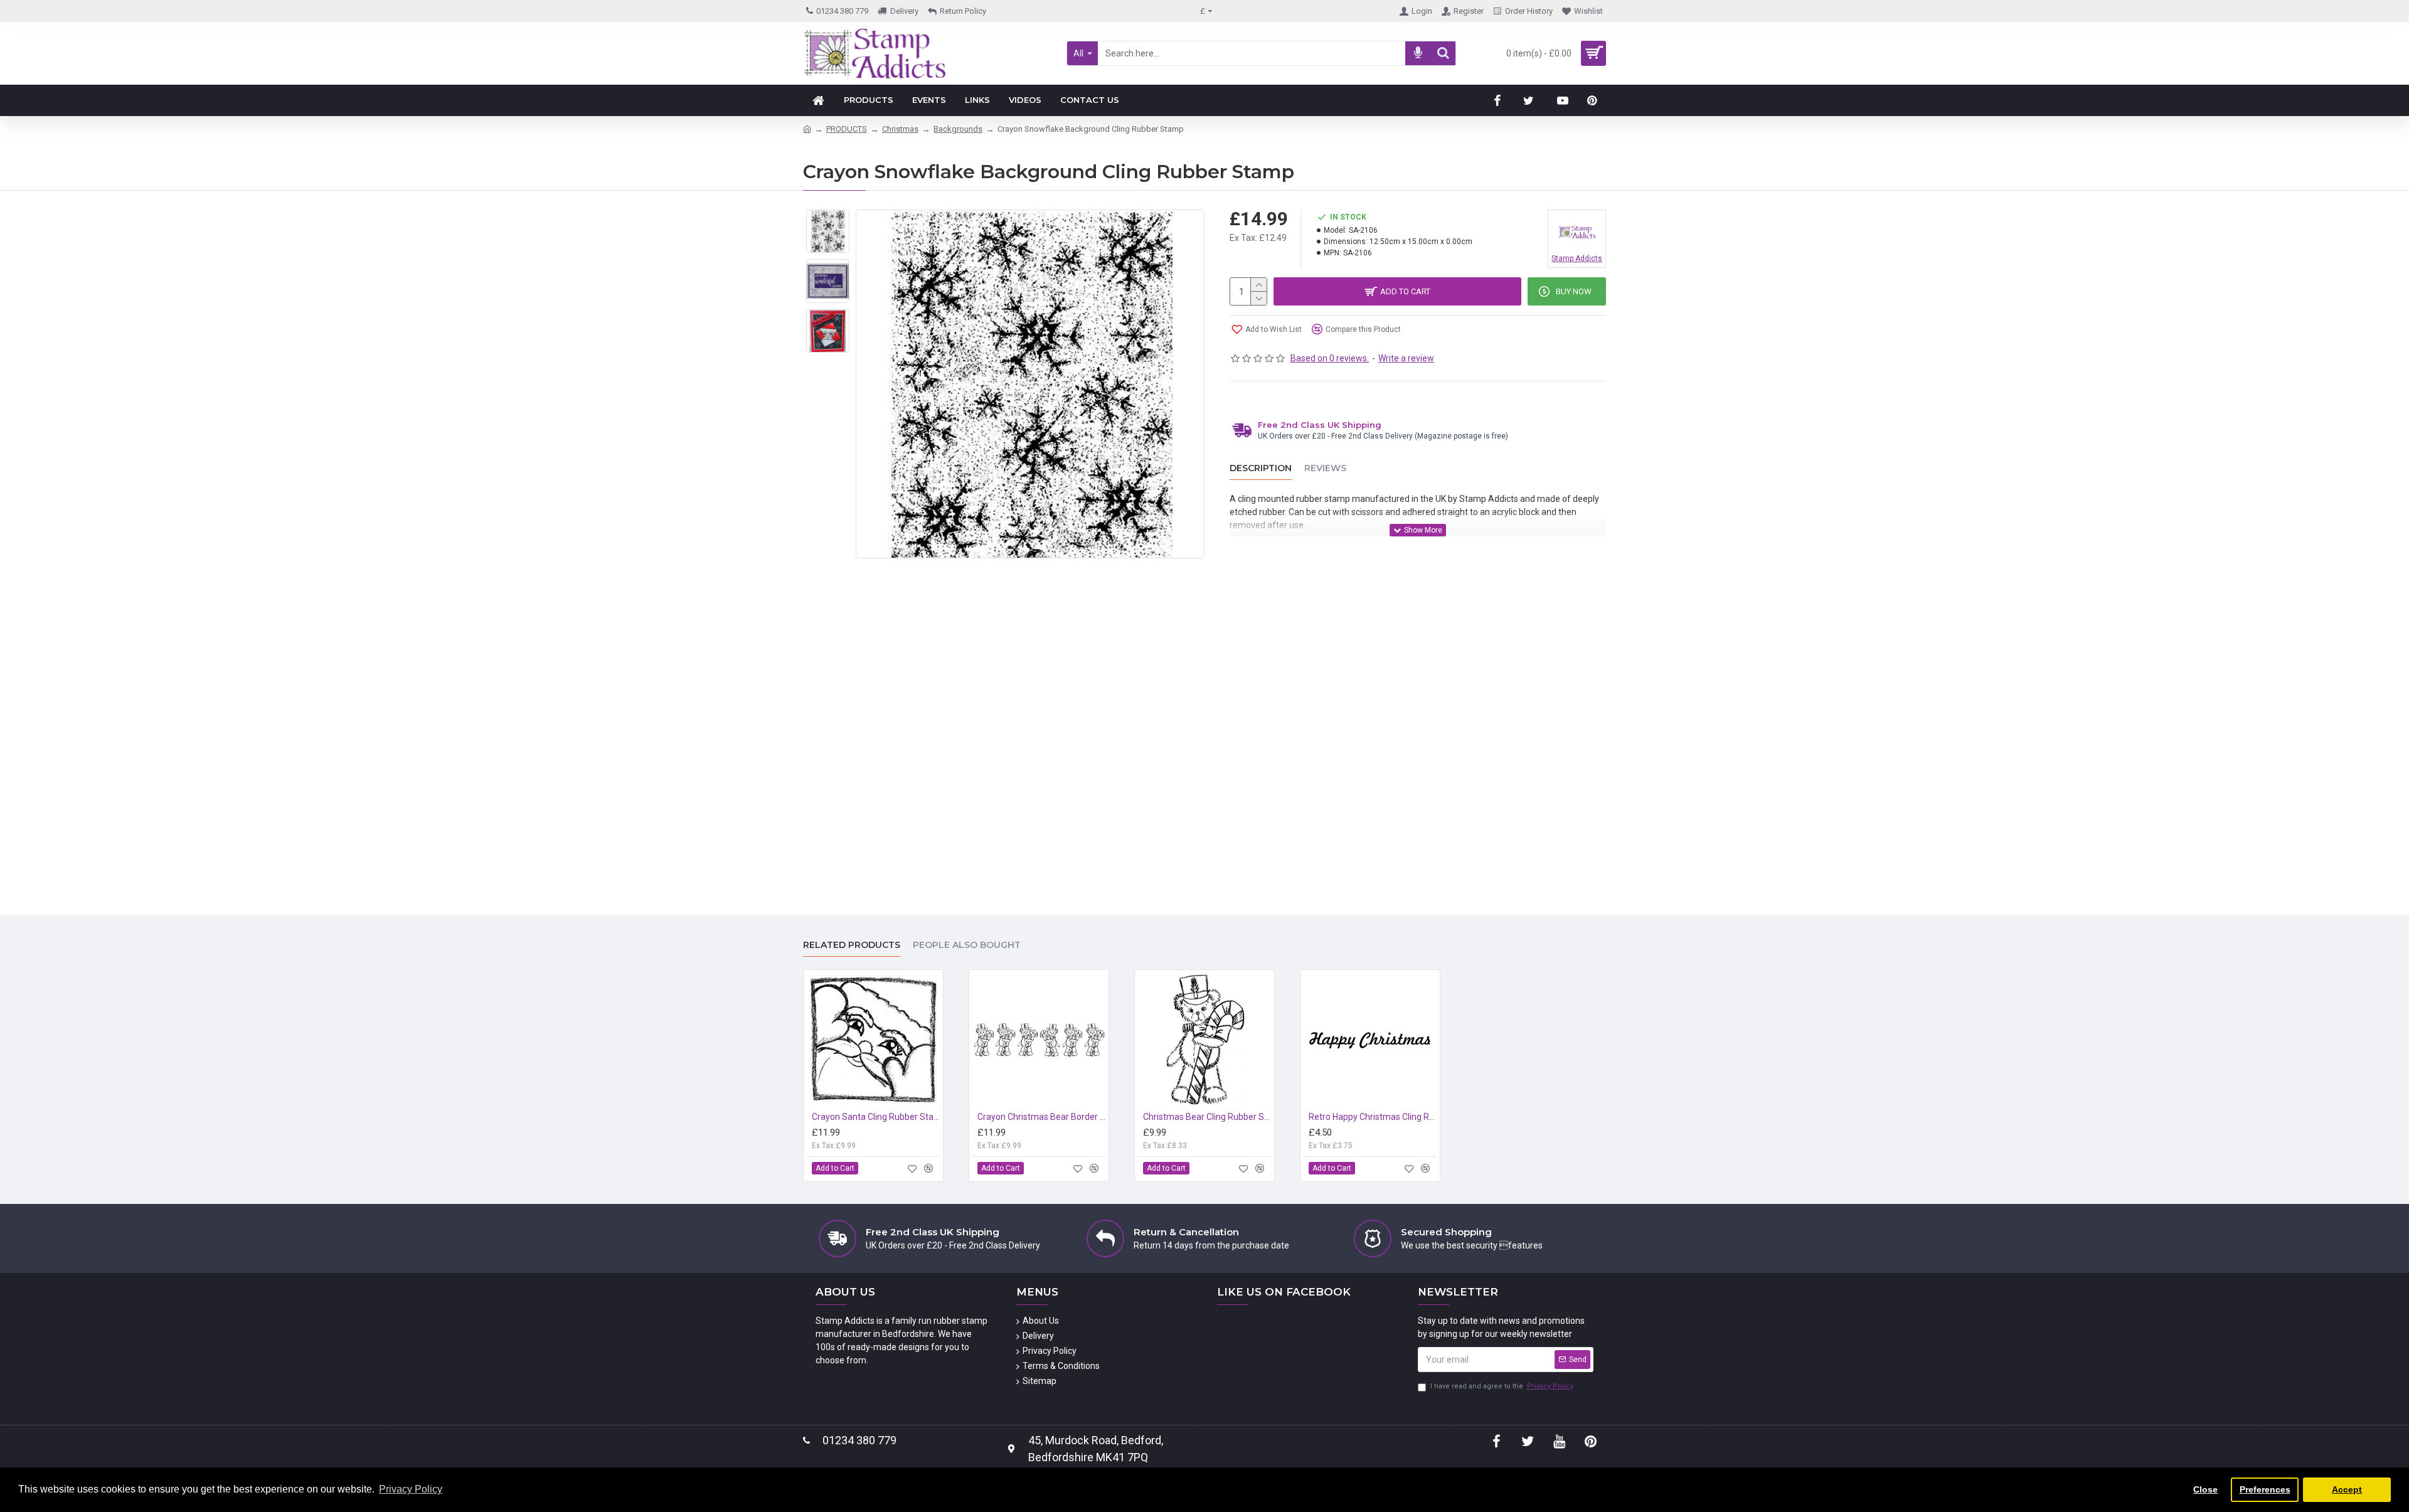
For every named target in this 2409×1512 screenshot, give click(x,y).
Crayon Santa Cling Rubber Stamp (876, 1117)
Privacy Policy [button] (411, 1489)
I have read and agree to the (1502, 1386)
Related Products (852, 945)
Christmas (900, 129)
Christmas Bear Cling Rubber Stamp (1207, 1117)
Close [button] (2205, 1489)
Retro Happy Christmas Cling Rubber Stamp (1373, 1117)
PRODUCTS (847, 129)
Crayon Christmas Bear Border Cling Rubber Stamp (1041, 1117)
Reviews (1325, 468)
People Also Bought (967, 945)
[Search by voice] (1418, 53)
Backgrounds (958, 129)
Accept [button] (2347, 1489)
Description (1261, 468)
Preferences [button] (2265, 1489)
